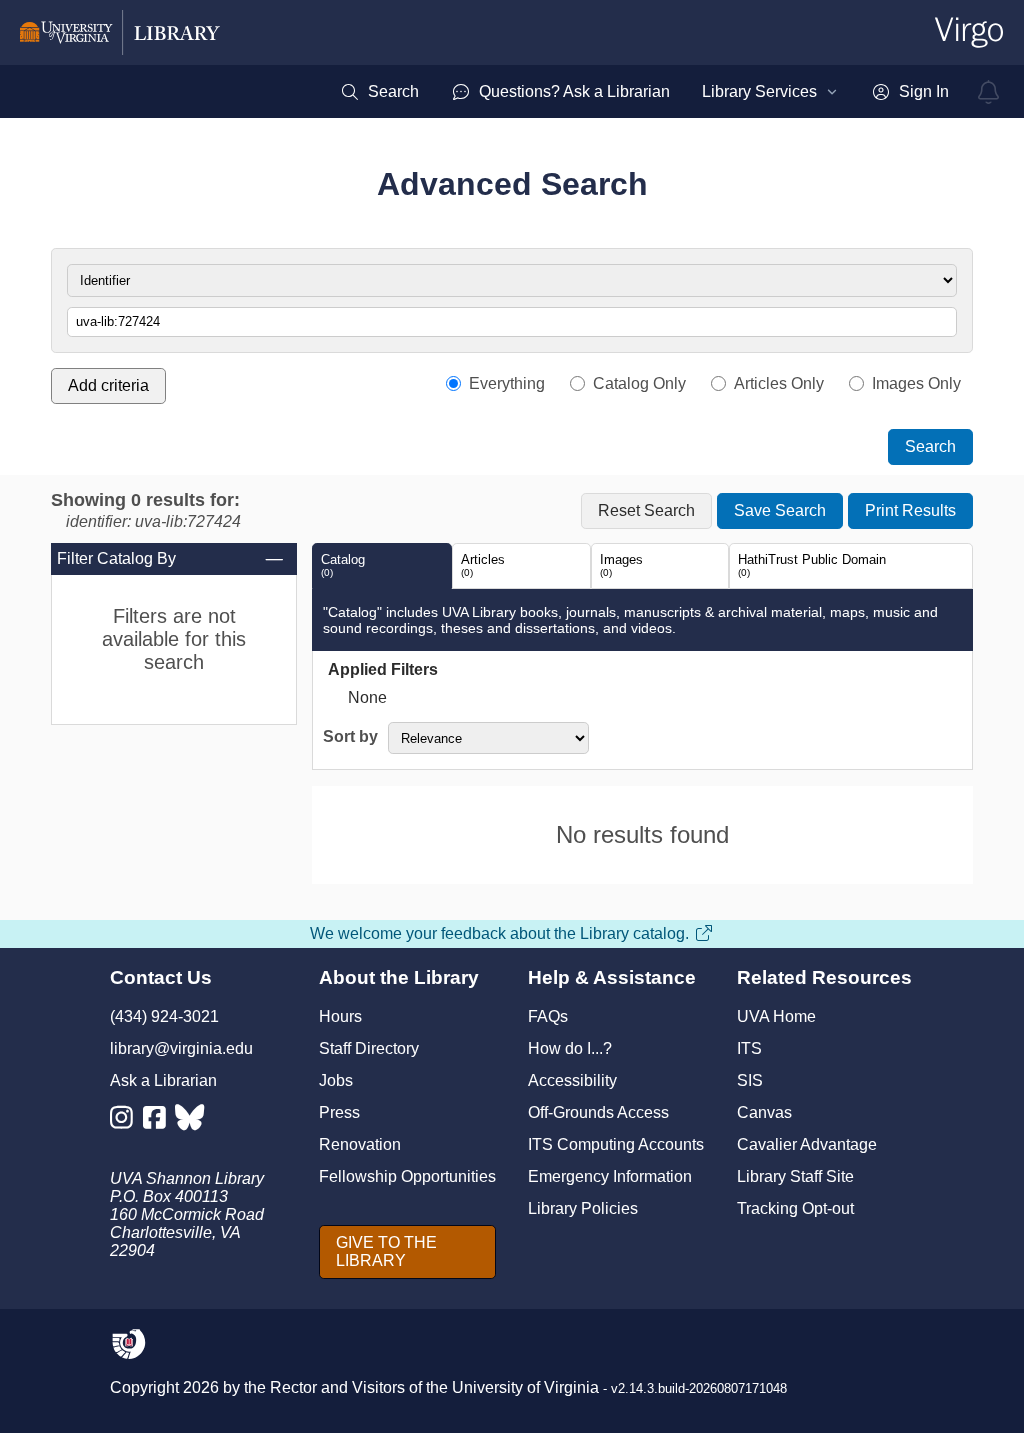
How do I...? (570, 1048)
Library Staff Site (795, 1176)
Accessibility (572, 1080)
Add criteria (108, 385)
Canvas (764, 1112)
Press (339, 1112)
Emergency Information (610, 1176)
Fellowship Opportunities (407, 1176)
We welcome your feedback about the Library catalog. (499, 933)
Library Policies (583, 1208)
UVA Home (776, 1016)
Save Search (780, 510)
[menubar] (644, 92)
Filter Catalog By (116, 558)
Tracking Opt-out (795, 1208)
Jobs (336, 1080)
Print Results (910, 510)
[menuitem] (379, 92)
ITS (749, 1048)
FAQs (548, 1016)
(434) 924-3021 (164, 1016)
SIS (750, 1080)
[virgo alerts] (989, 92)
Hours (340, 1016)
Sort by (350, 736)
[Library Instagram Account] (126, 1121)
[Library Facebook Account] (159, 1121)
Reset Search (646, 510)
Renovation (360, 1144)
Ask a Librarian (163, 1080)
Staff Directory (369, 1048)
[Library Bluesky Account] (191, 1121)
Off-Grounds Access (598, 1112)
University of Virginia (525, 1387)
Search (930, 446)
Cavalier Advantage (807, 1144)
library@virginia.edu (181, 1048)
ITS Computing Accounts (616, 1144)
